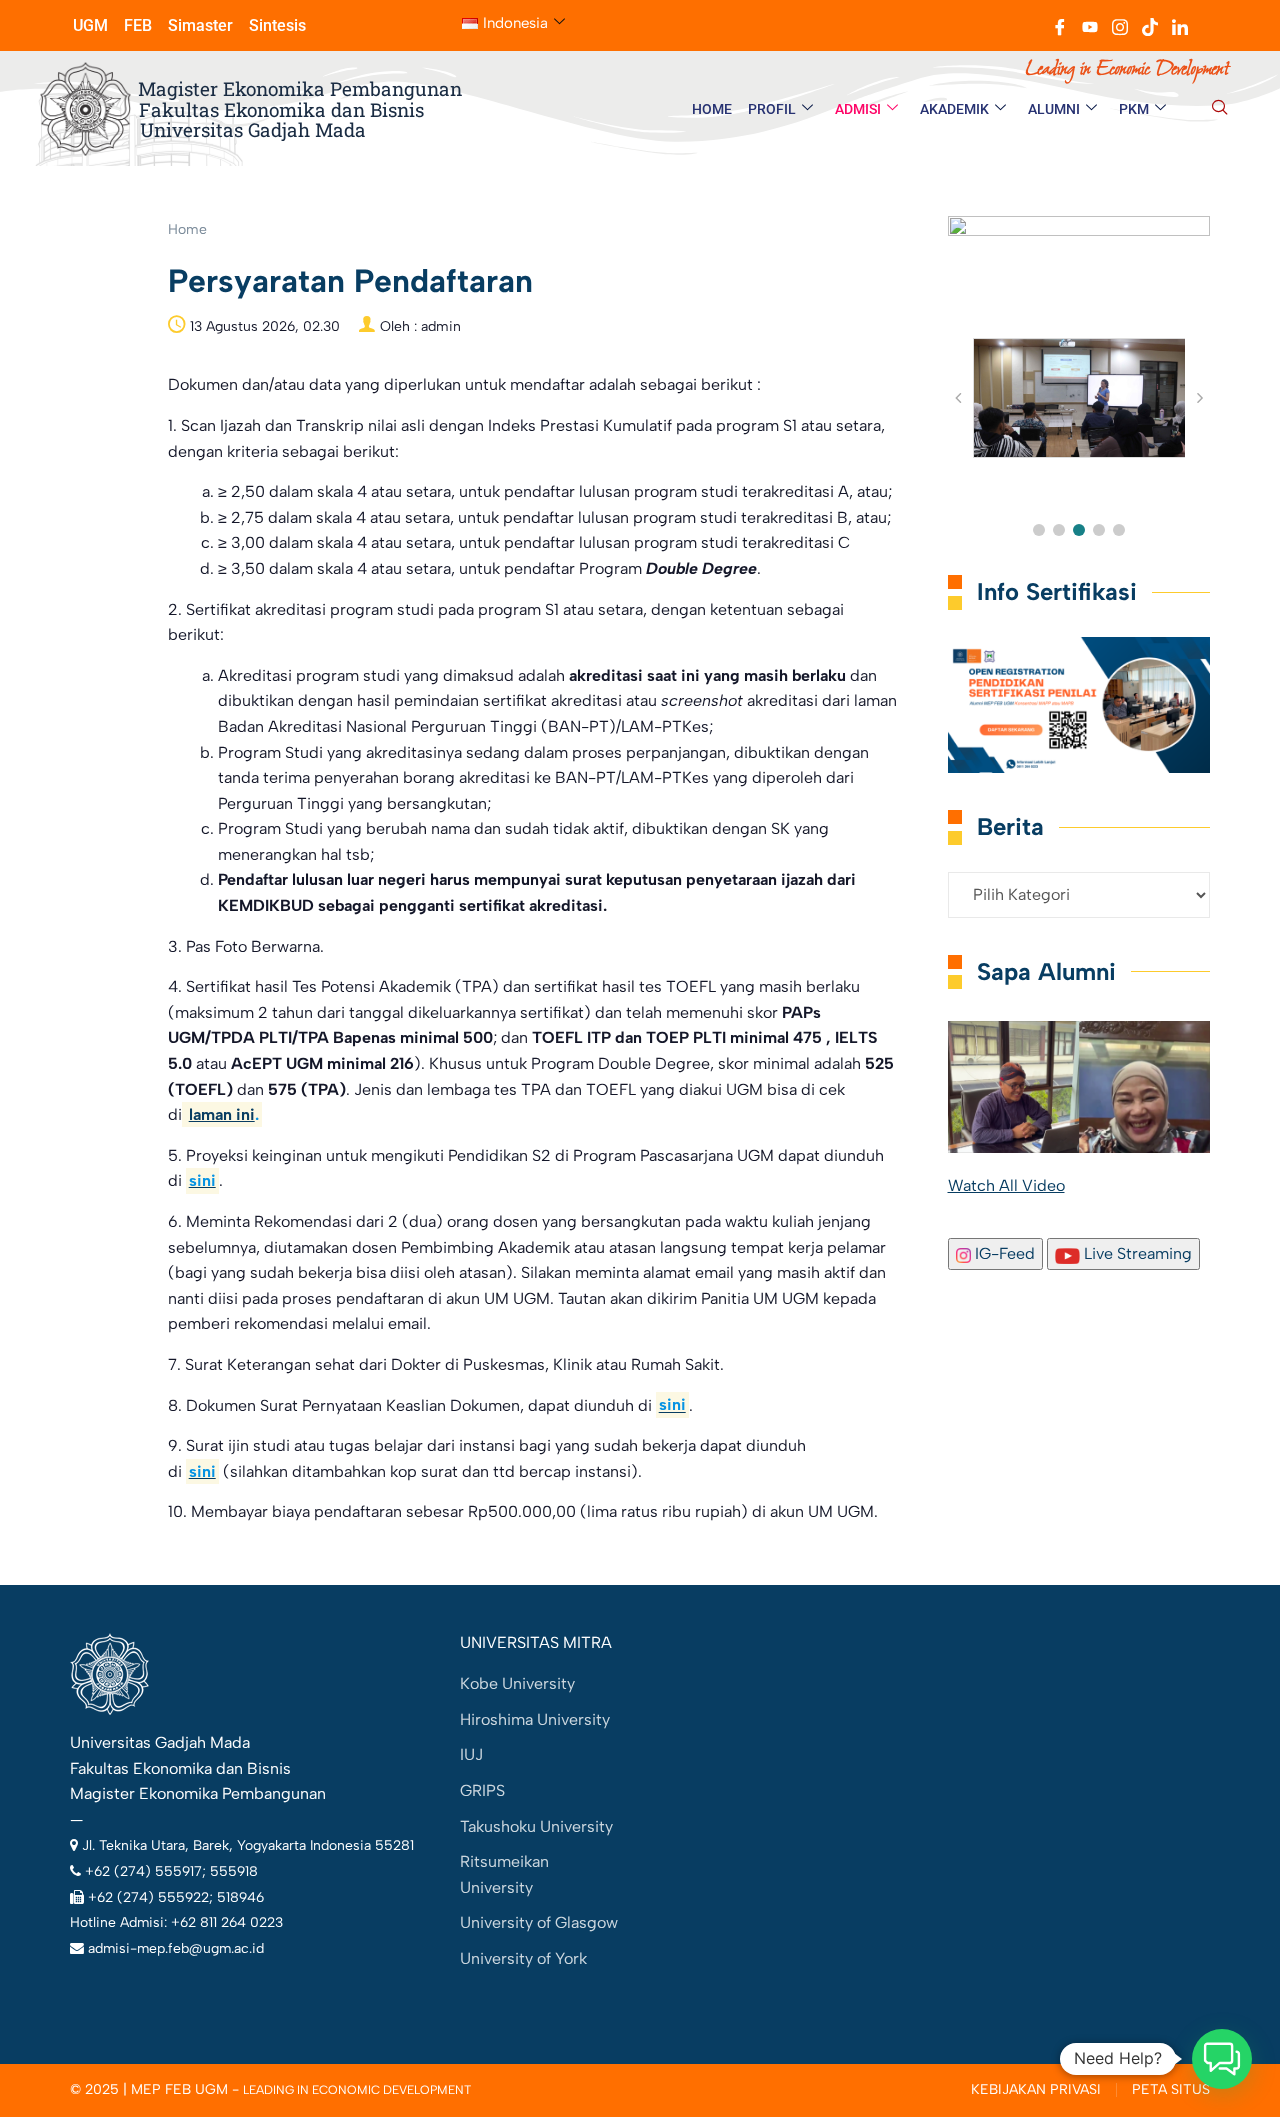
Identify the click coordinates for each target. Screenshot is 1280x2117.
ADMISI (858, 109)
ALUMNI (1054, 109)
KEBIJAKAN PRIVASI (1036, 2090)
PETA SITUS (1171, 2090)
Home (187, 229)
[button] (1220, 109)
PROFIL (772, 109)
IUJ (471, 1754)
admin (441, 326)
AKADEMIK (954, 109)
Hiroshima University (535, 1719)
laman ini (222, 1114)
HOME (712, 109)
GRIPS (482, 1790)
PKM (1134, 109)
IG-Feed (1003, 1253)
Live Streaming (1136, 1253)
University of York (523, 1958)
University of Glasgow (539, 1922)
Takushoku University (536, 1826)
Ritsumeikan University (504, 1874)
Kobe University (517, 1683)
